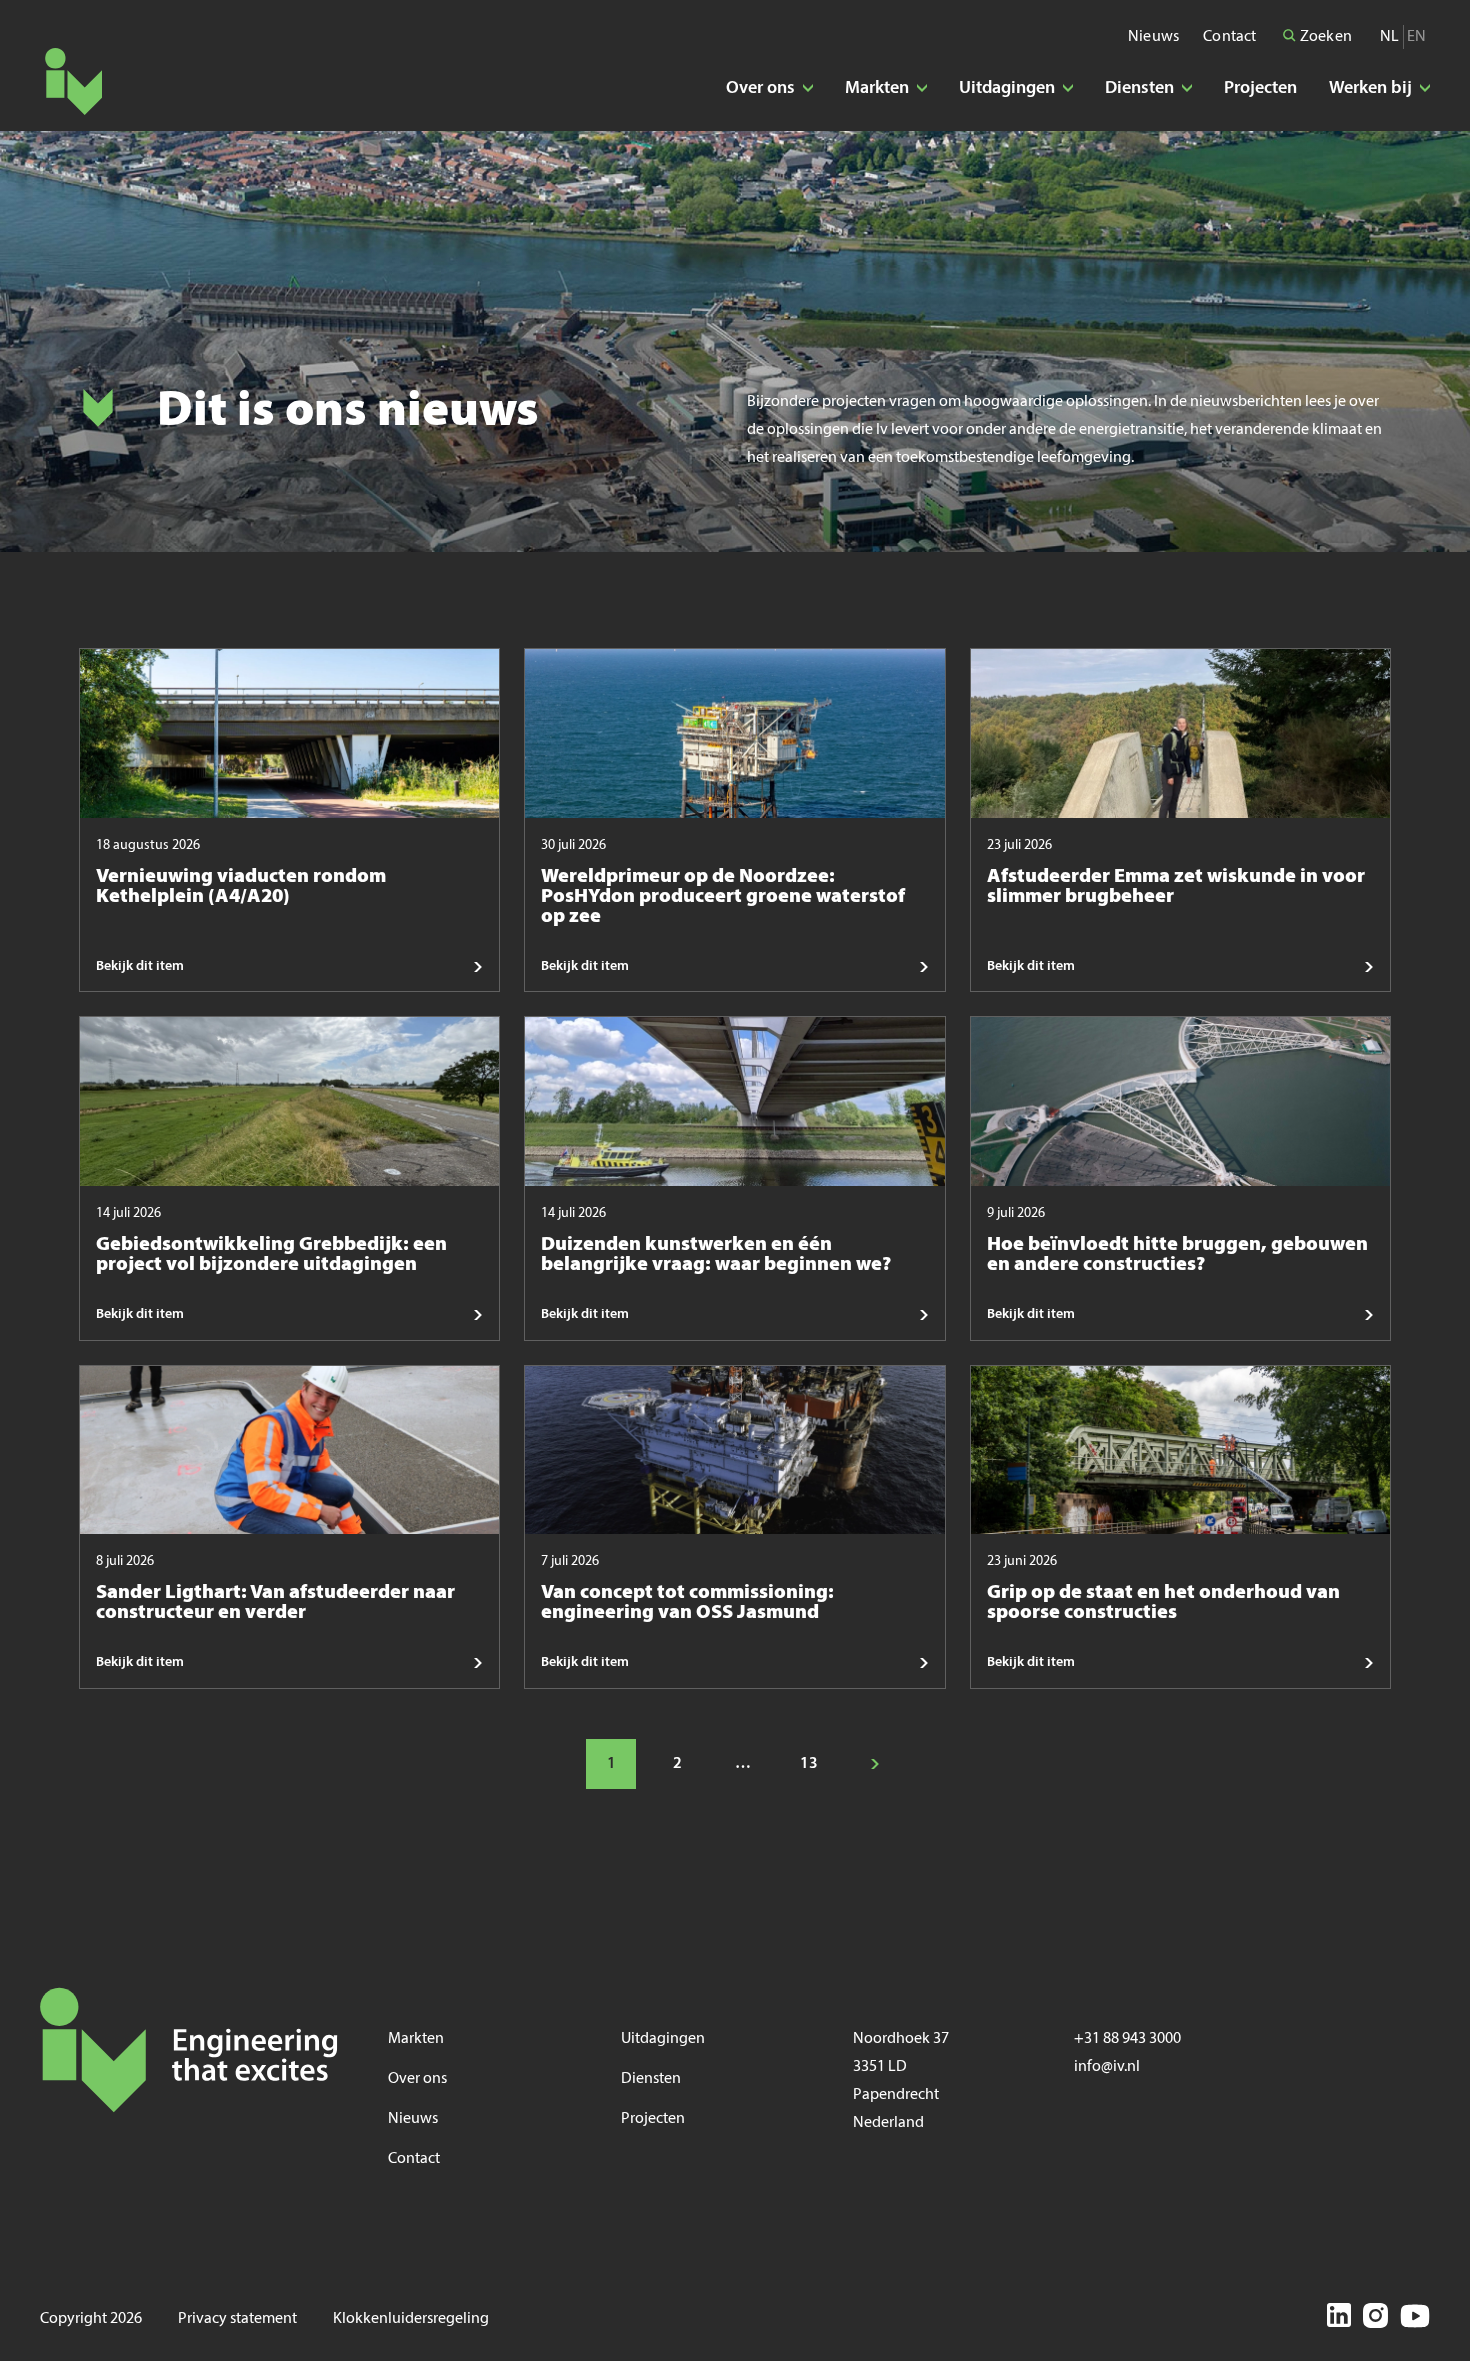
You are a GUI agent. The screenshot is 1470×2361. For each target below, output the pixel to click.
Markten (416, 2039)
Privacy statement (237, 2319)
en (1416, 37)
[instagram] (1375, 2319)
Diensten (651, 2079)
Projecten (1260, 88)
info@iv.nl (1107, 2067)
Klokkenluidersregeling (411, 2319)
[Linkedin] (1339, 2318)
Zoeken (1324, 37)
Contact (1229, 37)
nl (1389, 37)
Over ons (417, 2079)
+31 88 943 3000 (1127, 2039)
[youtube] (1415, 2319)
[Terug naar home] (73, 81)
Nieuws (1153, 37)
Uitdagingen (663, 2039)
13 (809, 1764)
